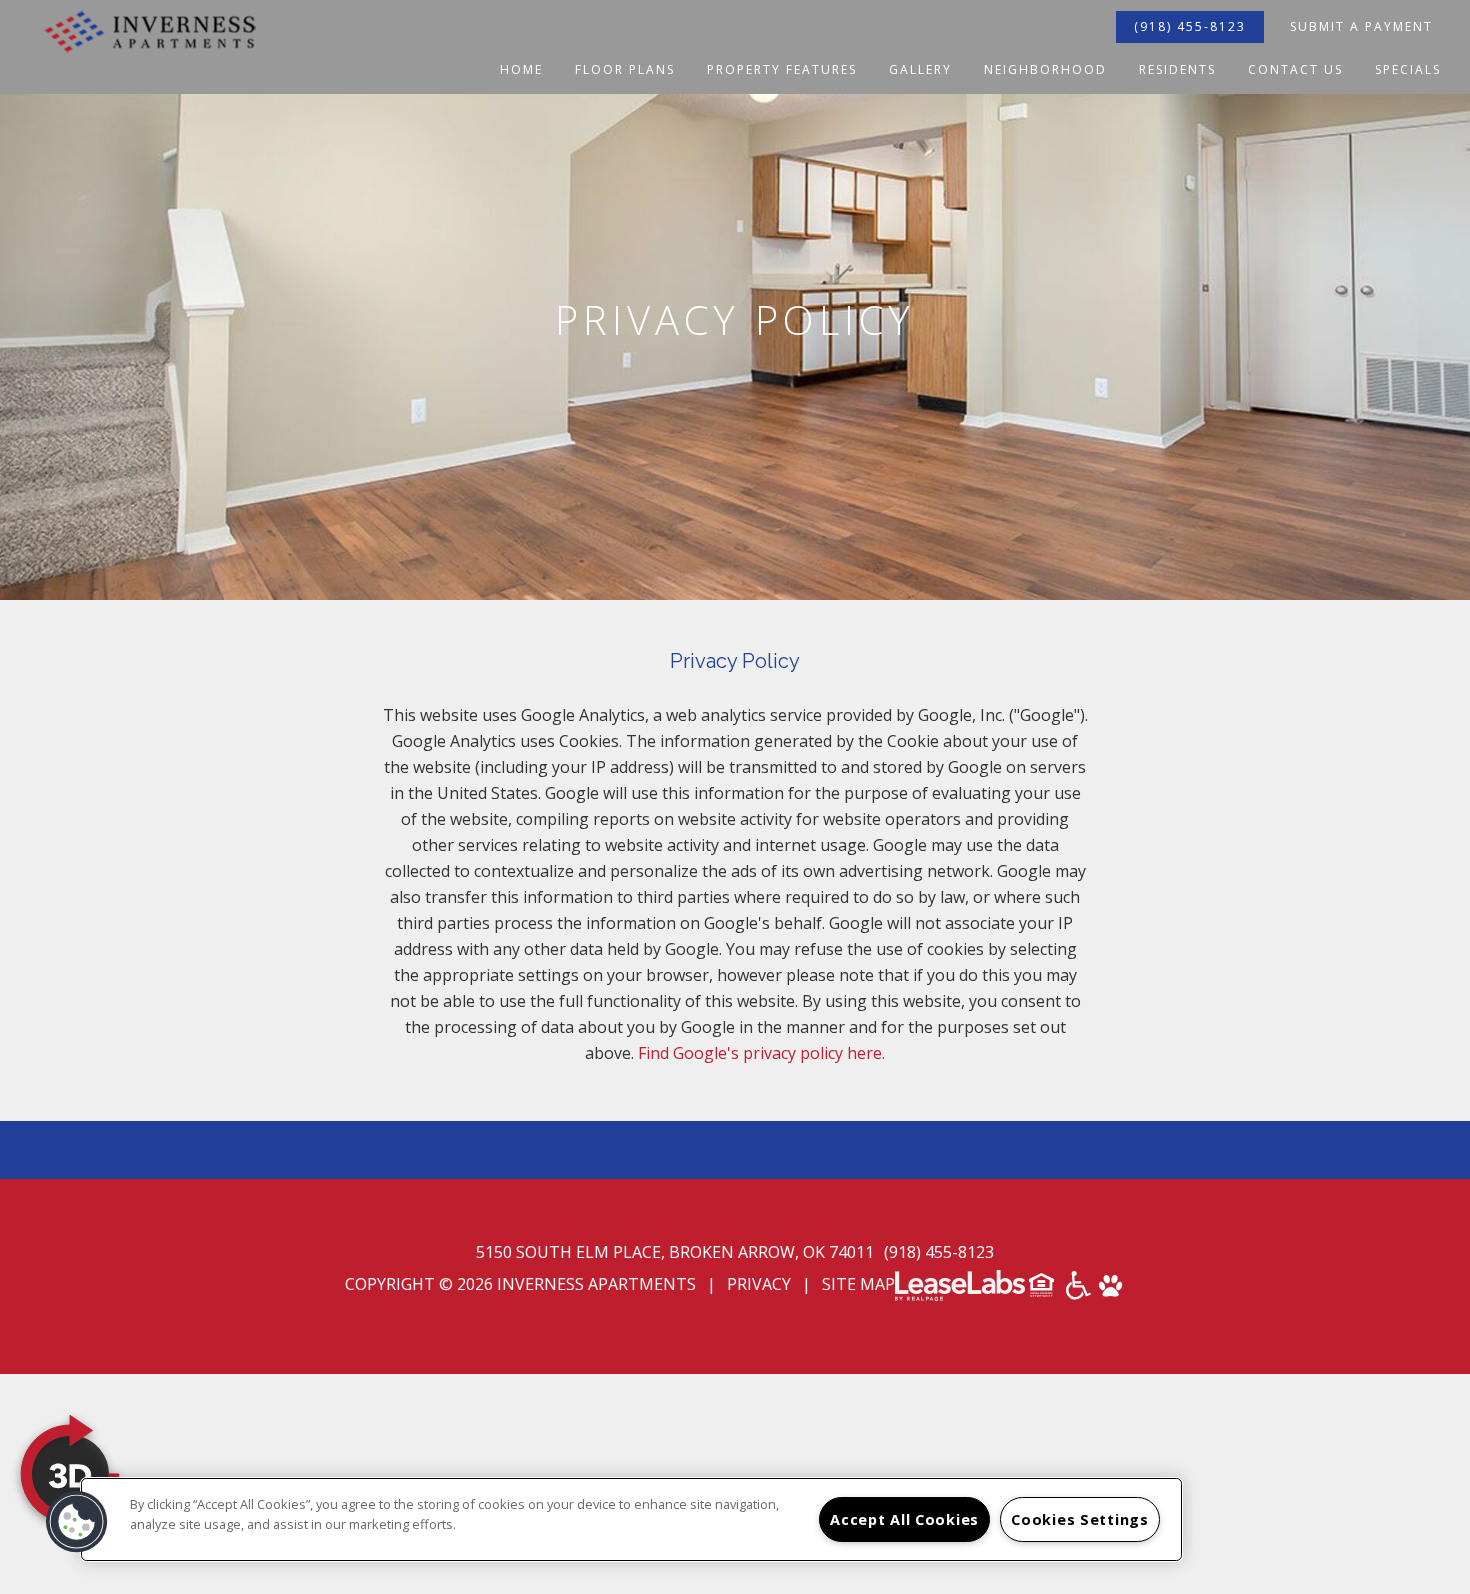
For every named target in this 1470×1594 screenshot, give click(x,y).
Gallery (920, 69)
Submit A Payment (1361, 26)
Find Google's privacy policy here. (761, 1053)
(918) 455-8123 (1190, 26)
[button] (77, 1522)
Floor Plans (625, 69)
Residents (1177, 69)
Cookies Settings (1080, 1519)
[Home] (150, 46)
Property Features (782, 69)
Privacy (759, 1284)
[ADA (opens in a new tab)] (1078, 1292)
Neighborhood (1045, 69)
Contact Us (1295, 69)
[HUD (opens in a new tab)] (1043, 1291)
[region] (631, 1519)
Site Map (858, 1284)
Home (521, 69)
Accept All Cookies (904, 1519)
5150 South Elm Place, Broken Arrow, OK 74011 (677, 1252)
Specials (1408, 69)
